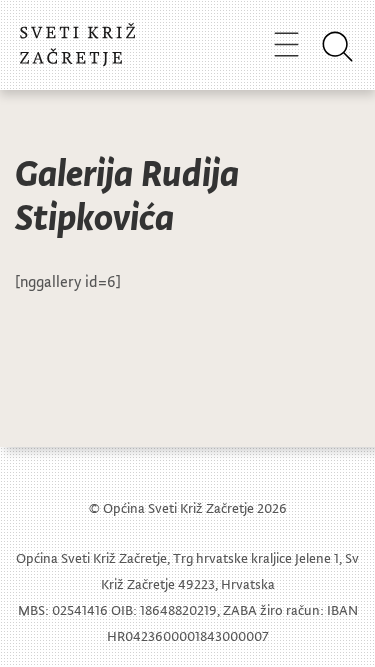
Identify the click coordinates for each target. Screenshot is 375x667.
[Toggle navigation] (286, 44)
